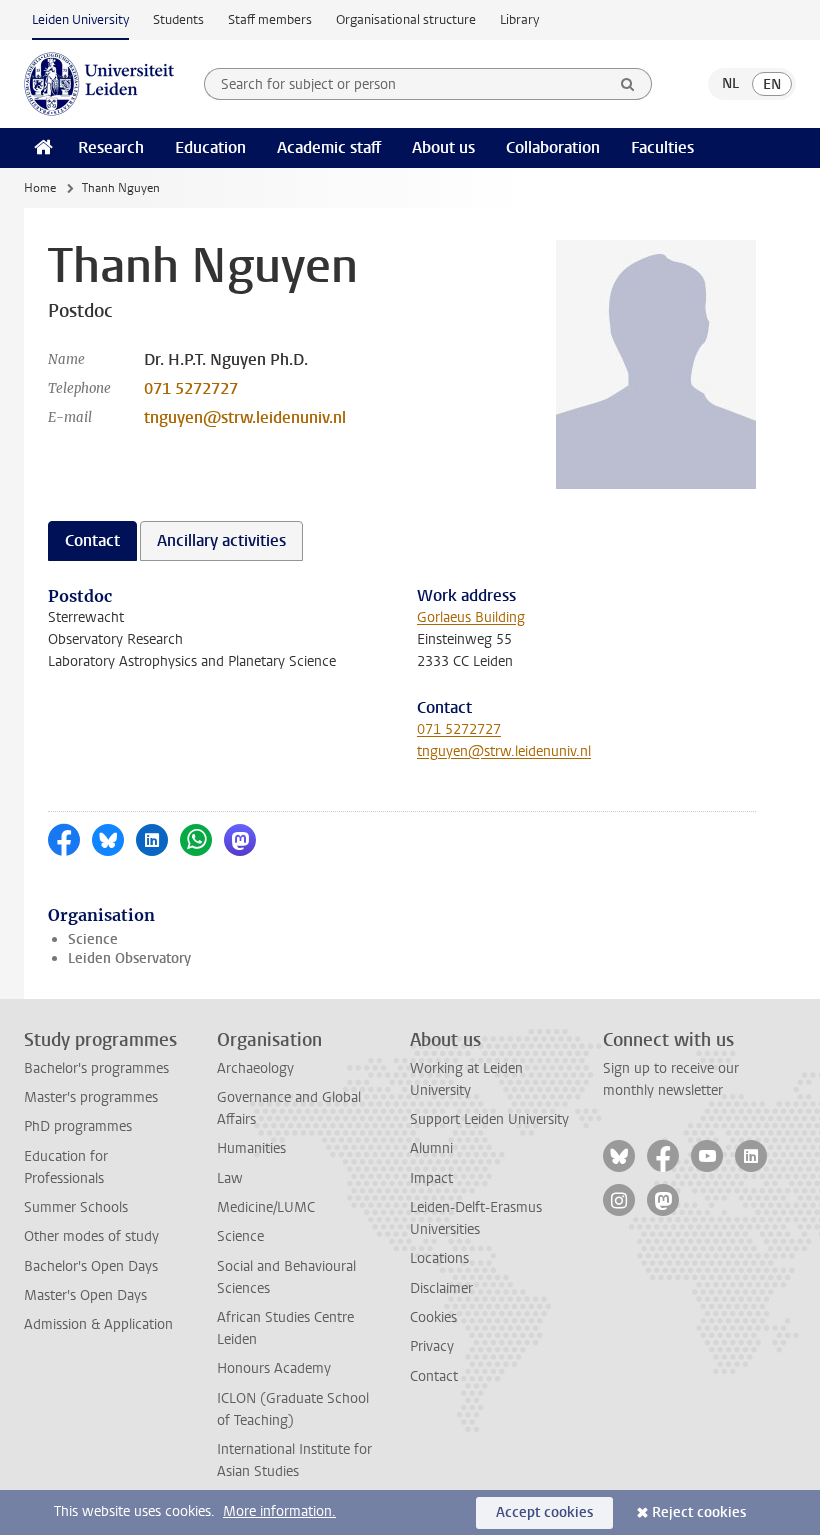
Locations (439, 1258)
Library (519, 19)
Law (230, 1178)
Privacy (432, 1346)
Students (178, 19)
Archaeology (255, 1068)
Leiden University (80, 19)
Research (111, 147)
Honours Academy (274, 1368)
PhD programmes (78, 1126)
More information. (279, 1511)
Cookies (433, 1317)
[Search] (628, 84)
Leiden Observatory (129, 958)
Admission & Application (98, 1324)
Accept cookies (544, 1512)
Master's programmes (91, 1097)
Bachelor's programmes (96, 1068)
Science (93, 939)
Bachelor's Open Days (91, 1266)
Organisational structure (406, 19)
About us (443, 147)
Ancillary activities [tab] (221, 540)
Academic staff (329, 147)
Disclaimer (441, 1288)
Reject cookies (699, 1512)
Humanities (251, 1148)
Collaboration (553, 147)
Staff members (270, 19)
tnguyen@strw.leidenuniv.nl (245, 417)
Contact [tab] (92, 540)
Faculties (662, 147)
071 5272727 (191, 388)
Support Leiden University (489, 1119)
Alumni (431, 1148)
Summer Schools (76, 1207)
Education (210, 147)
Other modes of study (91, 1236)
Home (40, 188)
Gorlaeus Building (471, 617)
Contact (434, 1376)
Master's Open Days (85, 1295)
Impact (431, 1178)
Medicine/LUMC (266, 1207)
